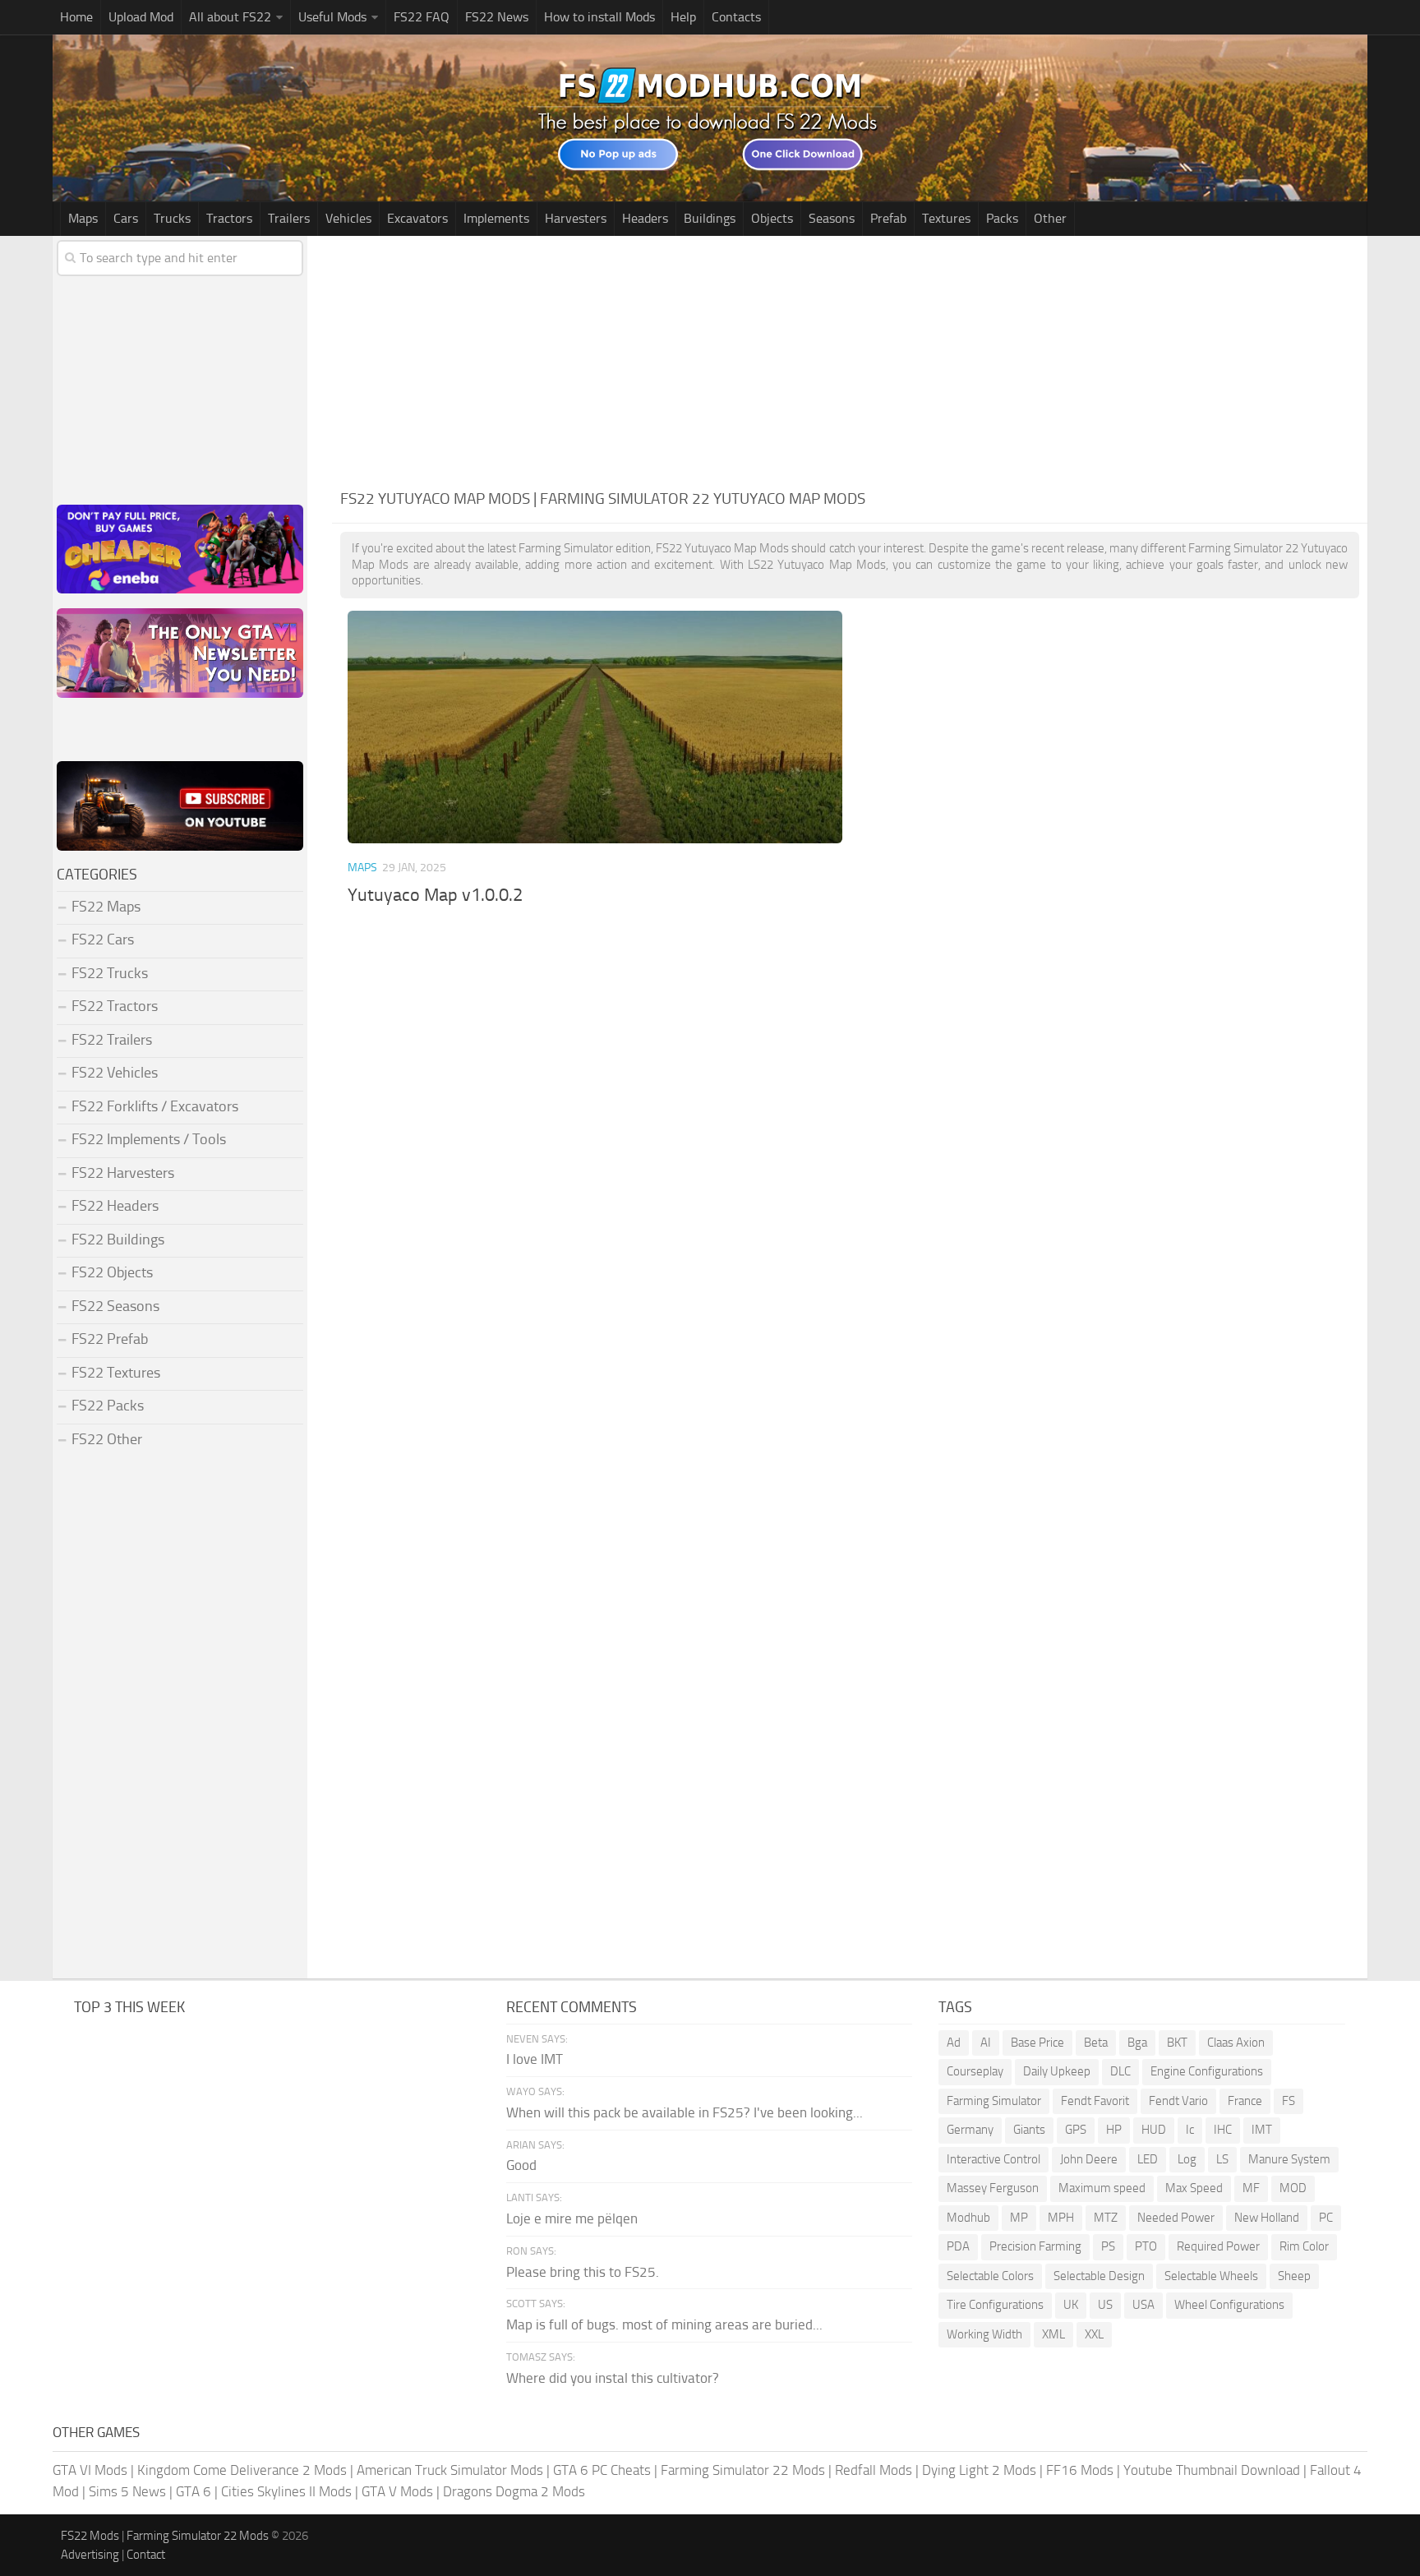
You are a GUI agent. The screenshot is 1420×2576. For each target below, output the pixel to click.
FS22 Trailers (112, 1040)
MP (1019, 2218)
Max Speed (1194, 2188)
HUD (1154, 2130)
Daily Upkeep (1057, 2071)
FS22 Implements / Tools (149, 1139)
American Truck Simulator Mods (450, 2470)
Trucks (172, 218)
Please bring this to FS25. (583, 2272)
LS (1222, 2159)
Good (521, 2165)
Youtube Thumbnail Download (1212, 2470)
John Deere (1089, 2159)
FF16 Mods (1080, 2470)
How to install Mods (599, 17)
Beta (1096, 2043)
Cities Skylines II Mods (286, 2491)
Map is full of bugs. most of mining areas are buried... (664, 2324)
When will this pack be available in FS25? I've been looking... (685, 2112)
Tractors (229, 218)
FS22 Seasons (115, 1306)
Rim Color (1304, 2246)
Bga (1137, 2043)
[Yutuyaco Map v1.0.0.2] (595, 727)
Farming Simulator (994, 2101)
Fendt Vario (1178, 2101)
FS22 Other (107, 1439)
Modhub (968, 2218)
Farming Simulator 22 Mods (743, 2470)
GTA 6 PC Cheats (602, 2470)
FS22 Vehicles (115, 1073)
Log (1187, 2159)
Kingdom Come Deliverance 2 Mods (242, 2470)
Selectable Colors (990, 2276)
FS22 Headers (115, 1206)
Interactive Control (994, 2159)
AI (986, 2043)
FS (1289, 2101)
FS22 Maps (106, 907)
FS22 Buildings (118, 1240)
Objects (772, 218)
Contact (146, 2555)
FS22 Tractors (115, 1006)
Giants (1029, 2130)
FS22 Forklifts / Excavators (155, 1106)
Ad (954, 2043)
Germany (970, 2130)
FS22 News (497, 17)
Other (1050, 218)
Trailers (289, 218)
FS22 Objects (112, 1272)
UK (1071, 2305)
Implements (496, 218)
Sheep (1294, 2276)
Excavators (417, 218)
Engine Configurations (1207, 2071)
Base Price (1037, 2043)
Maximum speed (1102, 2188)
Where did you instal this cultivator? (613, 2378)
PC (1326, 2218)
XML (1053, 2334)
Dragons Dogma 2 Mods (514, 2491)
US (1105, 2305)
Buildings (710, 218)
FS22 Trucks (110, 973)
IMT (1262, 2130)
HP (1114, 2130)
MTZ (1106, 2218)
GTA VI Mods (90, 2470)
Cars (126, 218)
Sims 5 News (127, 2491)
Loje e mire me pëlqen (572, 2218)
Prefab (888, 218)
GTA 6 (194, 2491)
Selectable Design (1099, 2276)
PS (1108, 2246)
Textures (946, 218)
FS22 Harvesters (123, 1173)
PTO (1146, 2246)
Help (683, 17)
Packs (1002, 218)
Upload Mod (141, 17)
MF (1251, 2188)
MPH (1061, 2218)
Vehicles (348, 218)
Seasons (832, 218)
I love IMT (535, 2059)
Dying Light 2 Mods (979, 2470)
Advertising (90, 2555)
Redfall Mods (874, 2470)
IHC (1223, 2130)
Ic (1190, 2130)
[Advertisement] (850, 359)
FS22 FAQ (422, 17)
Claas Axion (1236, 2043)
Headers (645, 218)
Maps (83, 218)
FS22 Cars (103, 939)
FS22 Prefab (110, 1339)
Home (76, 17)
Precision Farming (1035, 2246)
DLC (1120, 2071)
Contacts (736, 17)
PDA (958, 2246)
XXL (1094, 2334)
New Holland (1267, 2218)
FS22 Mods (90, 2536)
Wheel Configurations (1229, 2305)
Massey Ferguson (993, 2188)
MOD (1293, 2188)
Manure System (1289, 2159)
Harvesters (576, 218)
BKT (1177, 2043)
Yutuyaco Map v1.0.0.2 (435, 895)
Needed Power (1176, 2218)
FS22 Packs (108, 1406)
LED (1148, 2159)
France (1245, 2101)
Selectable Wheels (1211, 2276)
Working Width (984, 2334)
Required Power (1218, 2246)
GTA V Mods (397, 2491)
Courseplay (975, 2071)
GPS (1076, 2130)
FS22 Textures (116, 1373)
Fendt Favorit (1095, 2101)
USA (1143, 2305)
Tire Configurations (995, 2305)
